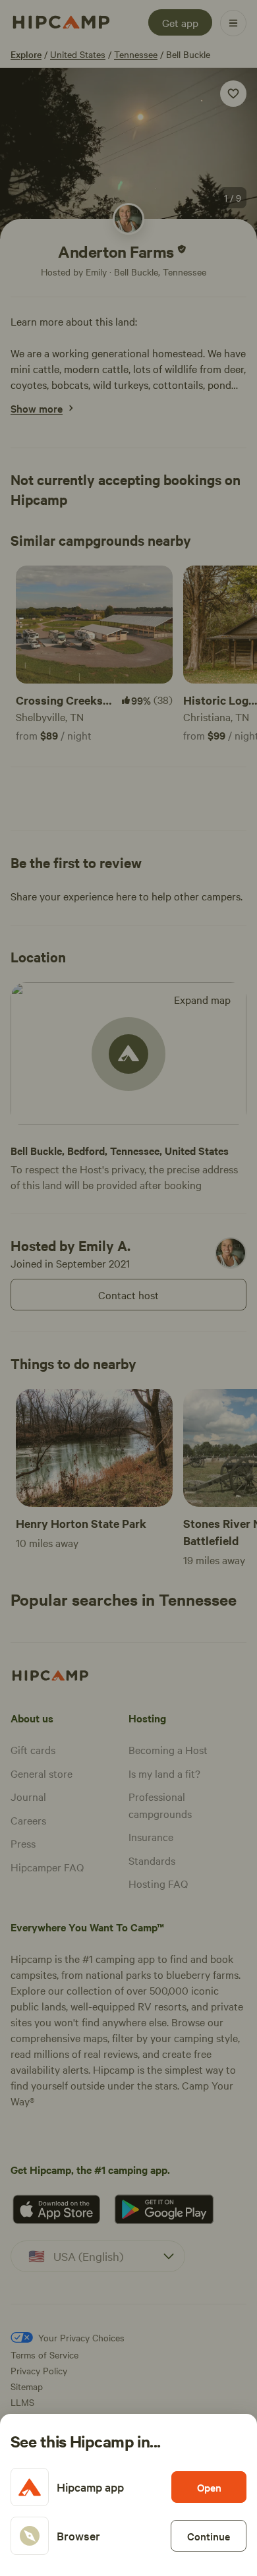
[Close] (128, 1288)
